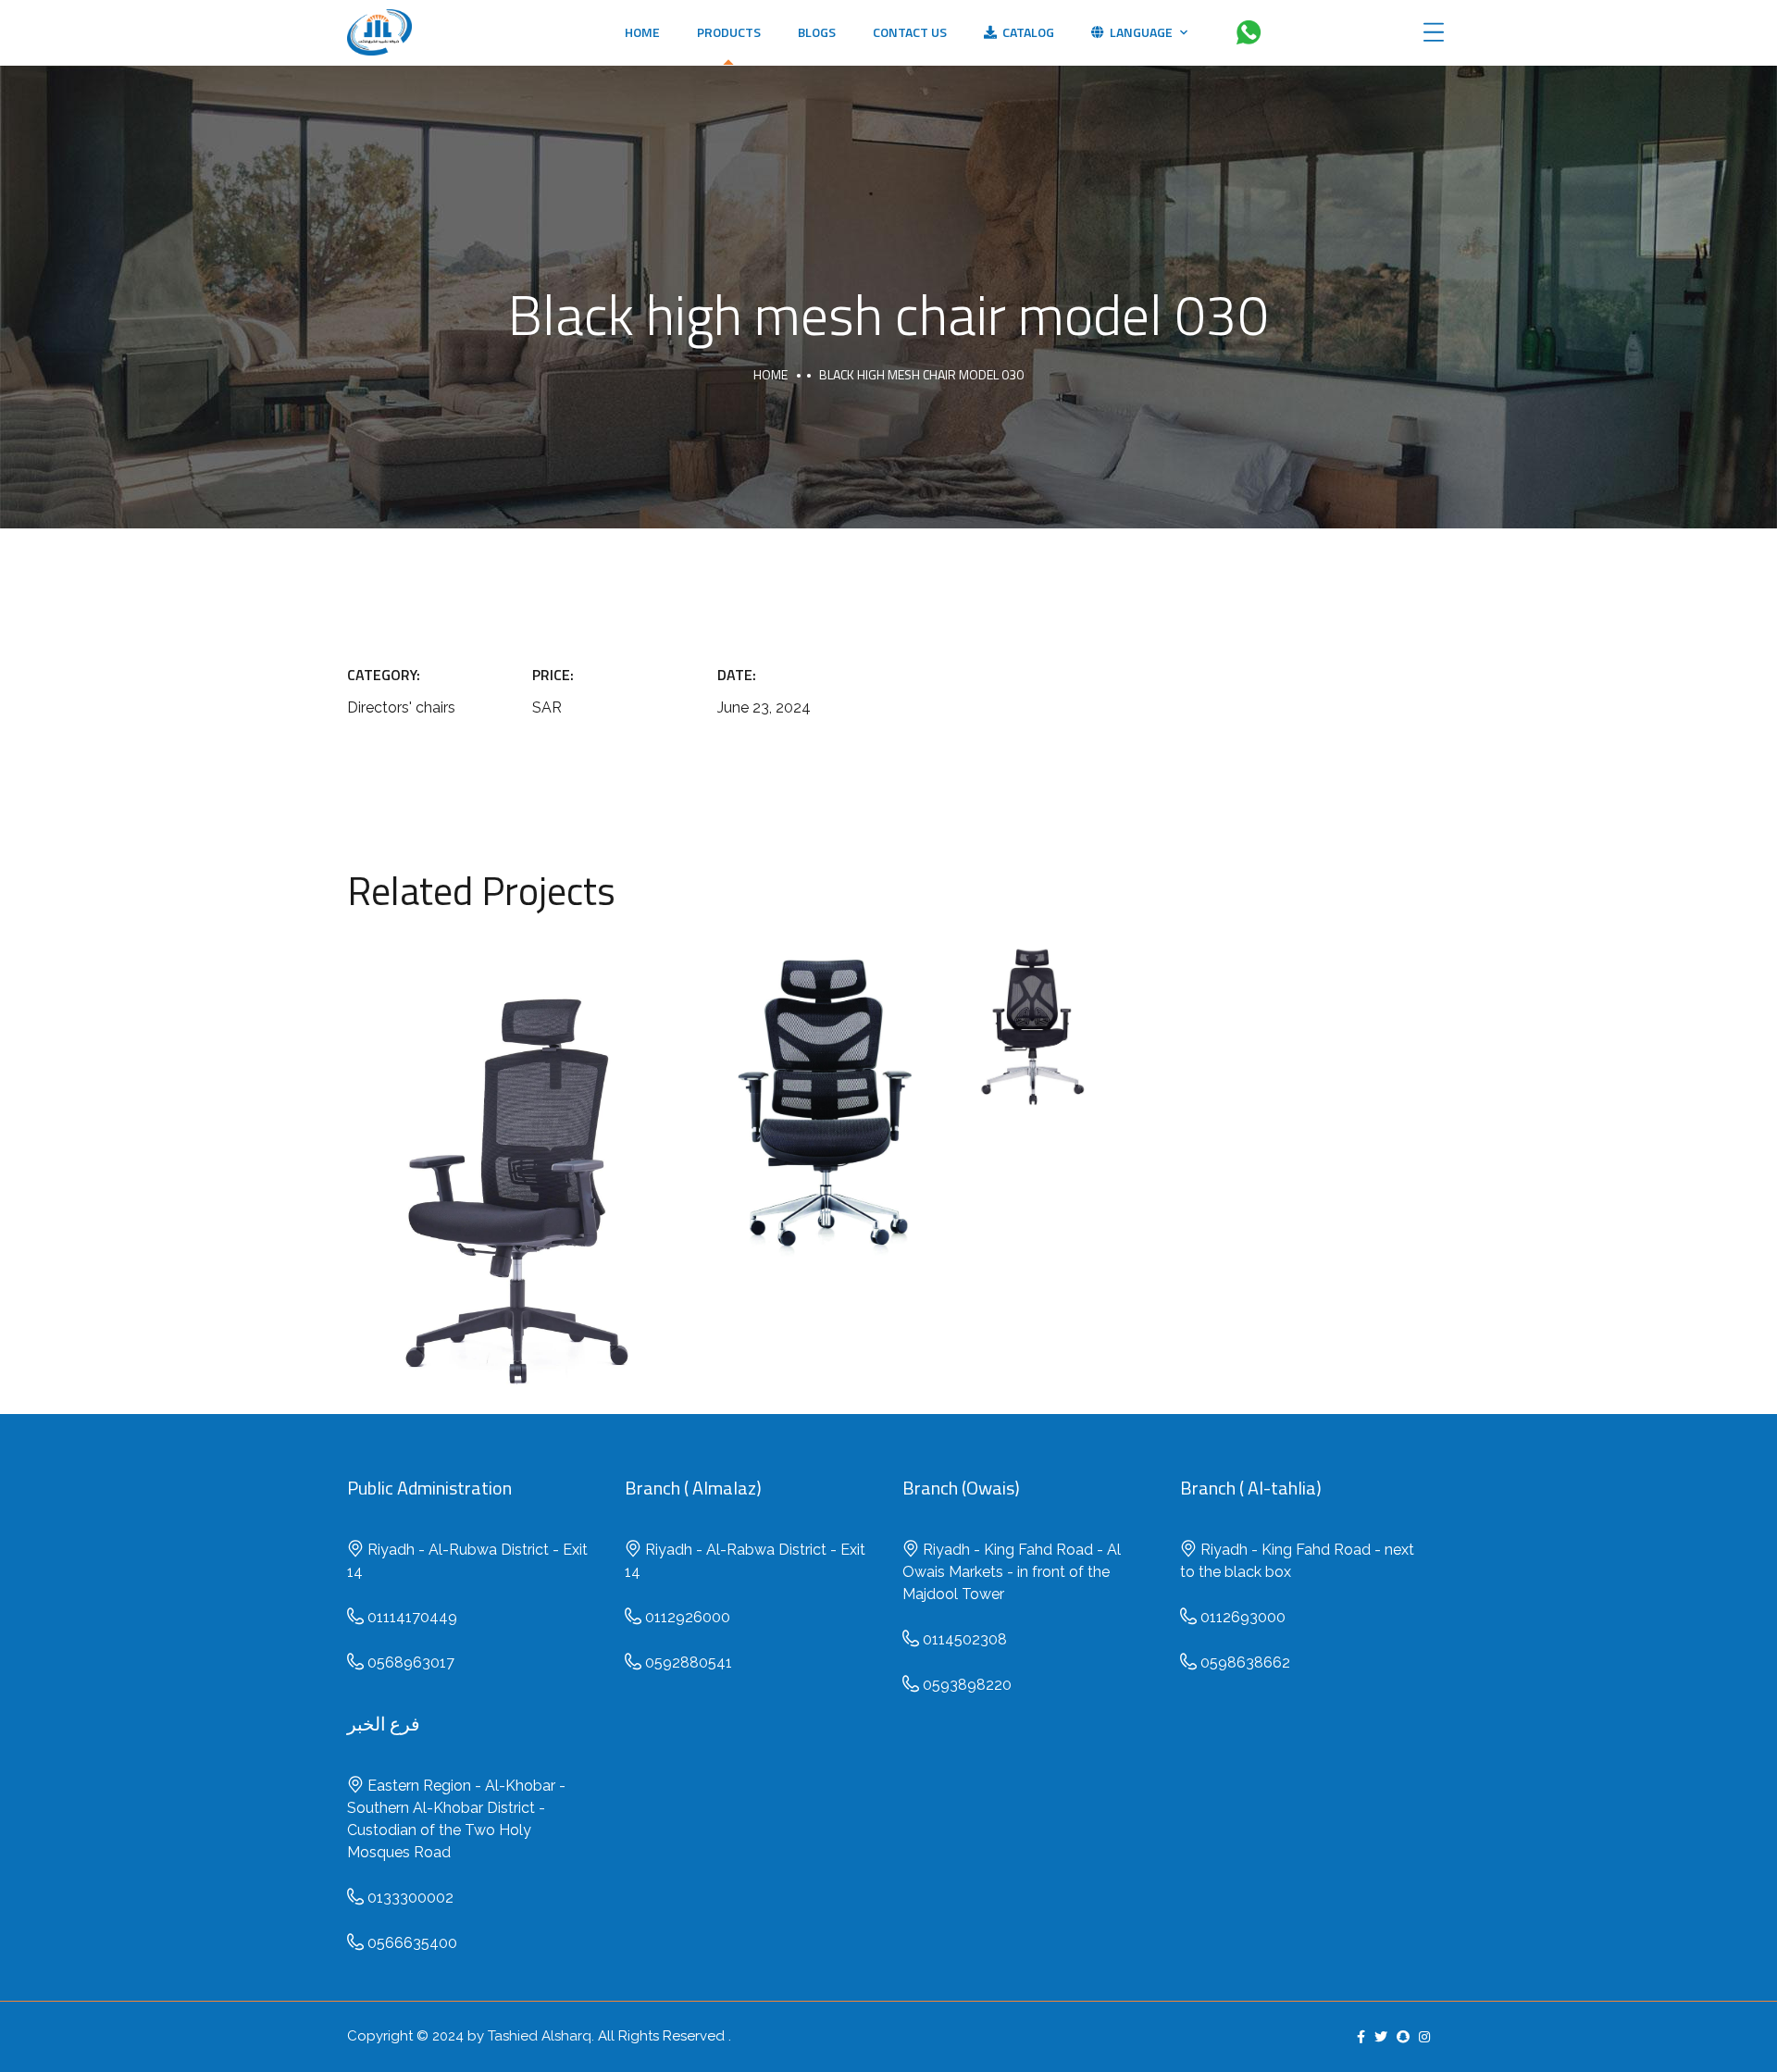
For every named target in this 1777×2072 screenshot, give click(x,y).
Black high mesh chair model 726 (827, 1088)
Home (642, 32)
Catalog (1025, 32)
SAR (518, 1197)
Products (729, 32)
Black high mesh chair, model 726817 (1033, 1005)
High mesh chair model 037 (519, 1152)
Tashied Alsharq (540, 2036)
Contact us (910, 32)
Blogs (817, 32)
